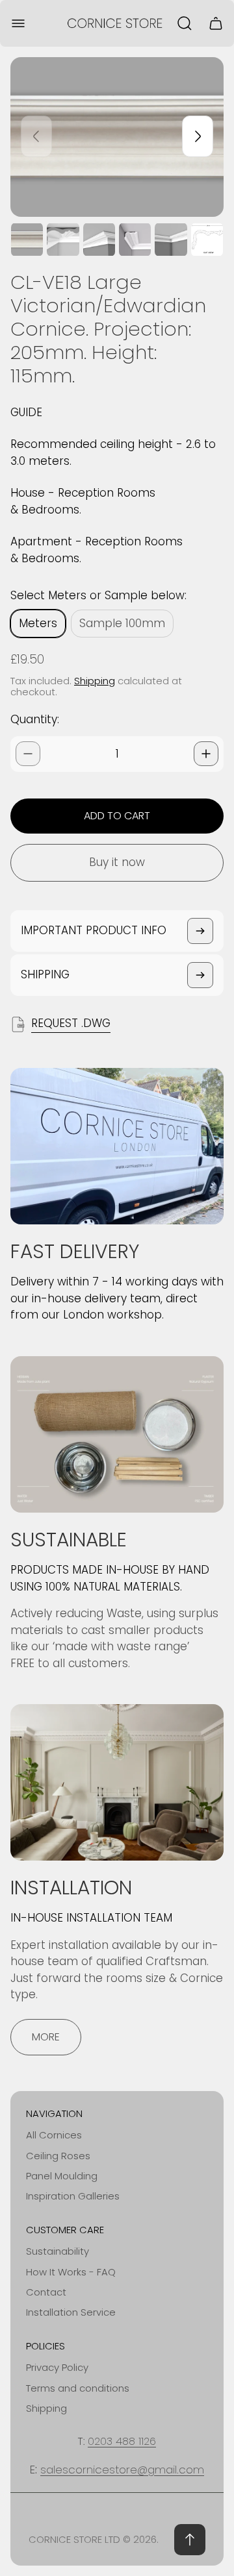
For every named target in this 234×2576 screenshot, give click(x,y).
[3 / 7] (99, 240)
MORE (46, 2037)
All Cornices (54, 2135)
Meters (38, 623)
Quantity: (35, 719)
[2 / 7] (63, 240)
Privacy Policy (57, 2367)
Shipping (95, 681)
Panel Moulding (62, 2176)
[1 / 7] (27, 240)
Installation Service (71, 2312)
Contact (46, 2292)
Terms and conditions (78, 2388)
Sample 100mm (122, 623)
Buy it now (117, 862)
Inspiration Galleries (73, 2196)
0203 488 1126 (122, 2441)
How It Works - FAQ (71, 2272)
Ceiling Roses (58, 2156)
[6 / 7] (207, 240)
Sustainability (58, 2251)
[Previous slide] (36, 136)
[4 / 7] (135, 240)
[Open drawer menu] (18, 23)
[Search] (185, 23)
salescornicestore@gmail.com (122, 2470)
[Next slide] (198, 136)
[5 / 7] (171, 240)
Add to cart (117, 816)
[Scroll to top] (190, 2540)
